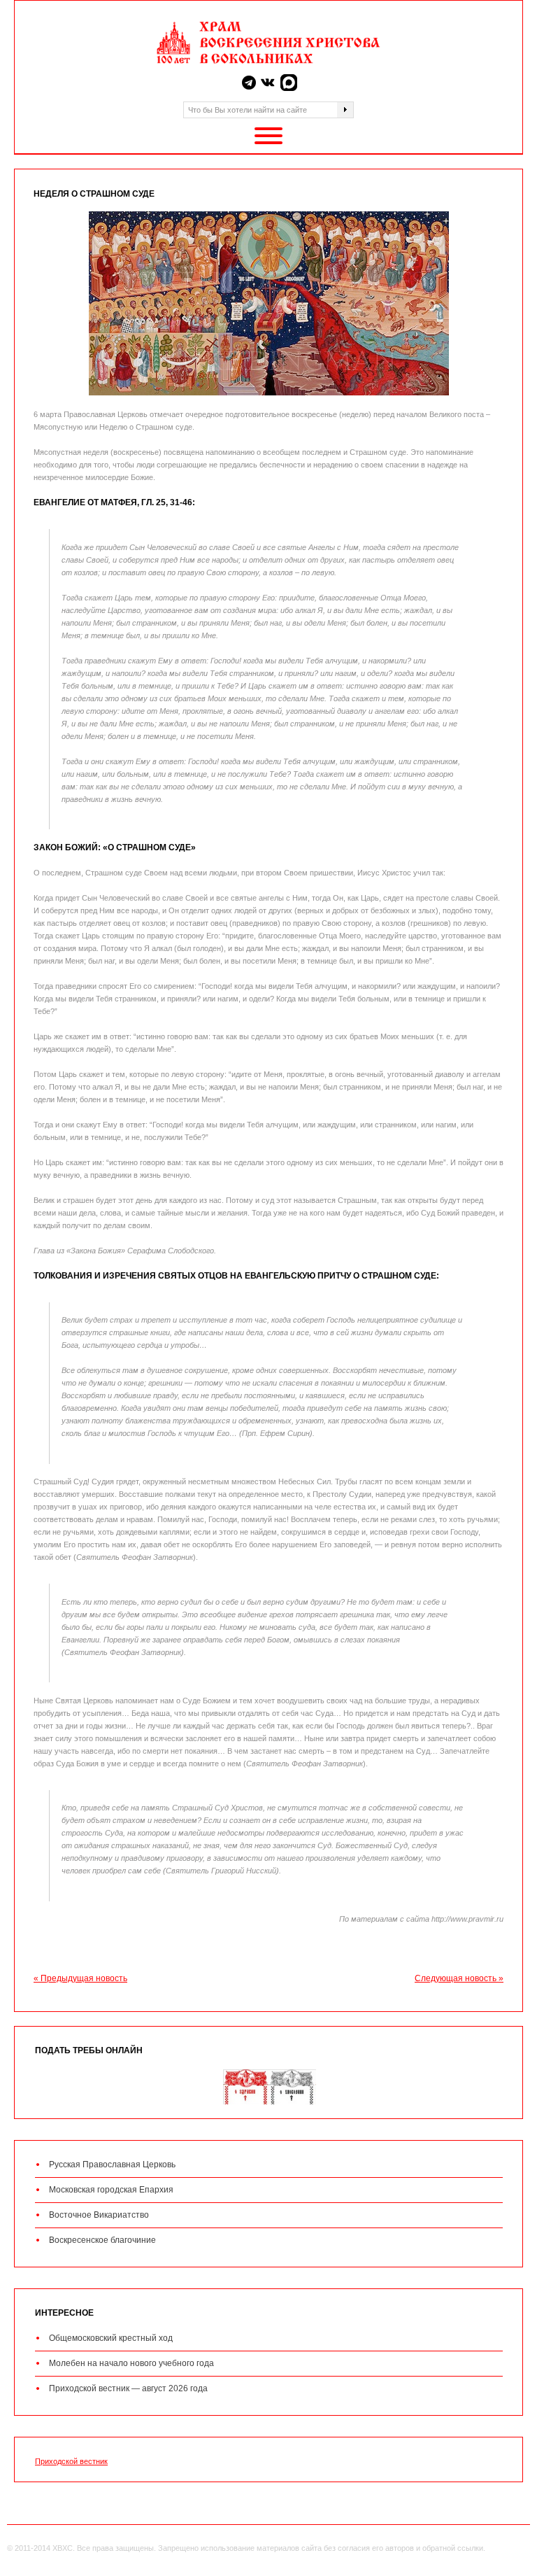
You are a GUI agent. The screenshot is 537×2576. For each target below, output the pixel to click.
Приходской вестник (71, 2461)
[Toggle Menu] (268, 136)
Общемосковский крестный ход (111, 2338)
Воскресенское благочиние (102, 2240)
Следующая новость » (459, 1978)
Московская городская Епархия (111, 2190)
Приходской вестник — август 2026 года (128, 2388)
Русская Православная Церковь (112, 2165)
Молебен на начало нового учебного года (131, 2363)
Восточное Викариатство (99, 2215)
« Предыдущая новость (80, 1978)
